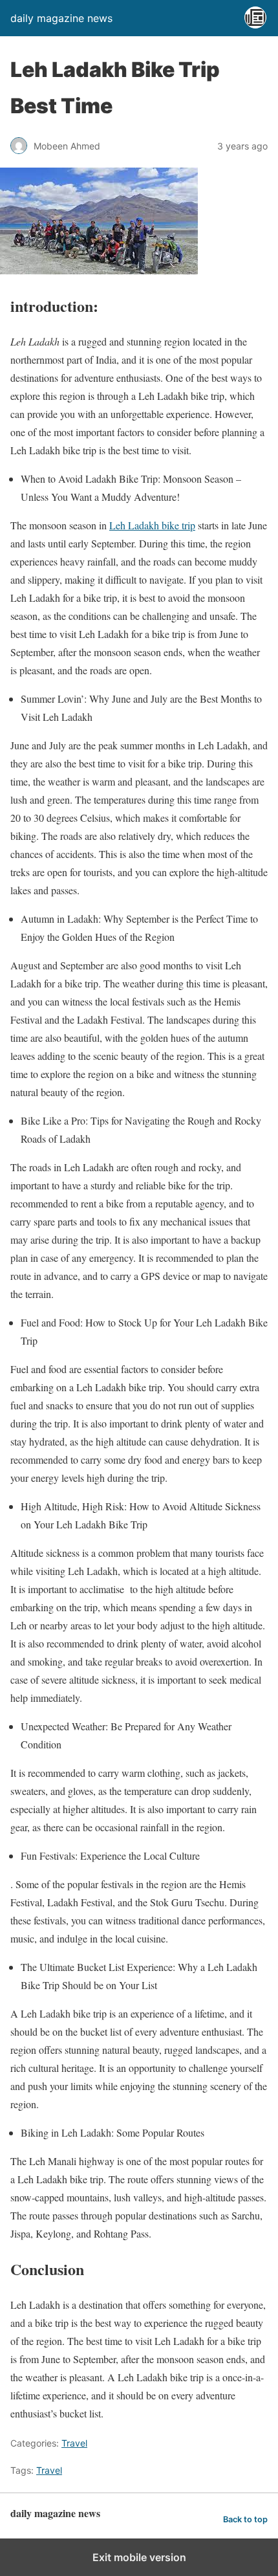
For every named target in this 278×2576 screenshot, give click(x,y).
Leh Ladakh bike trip (152, 525)
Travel (74, 2443)
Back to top (245, 2519)
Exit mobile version (139, 2557)
